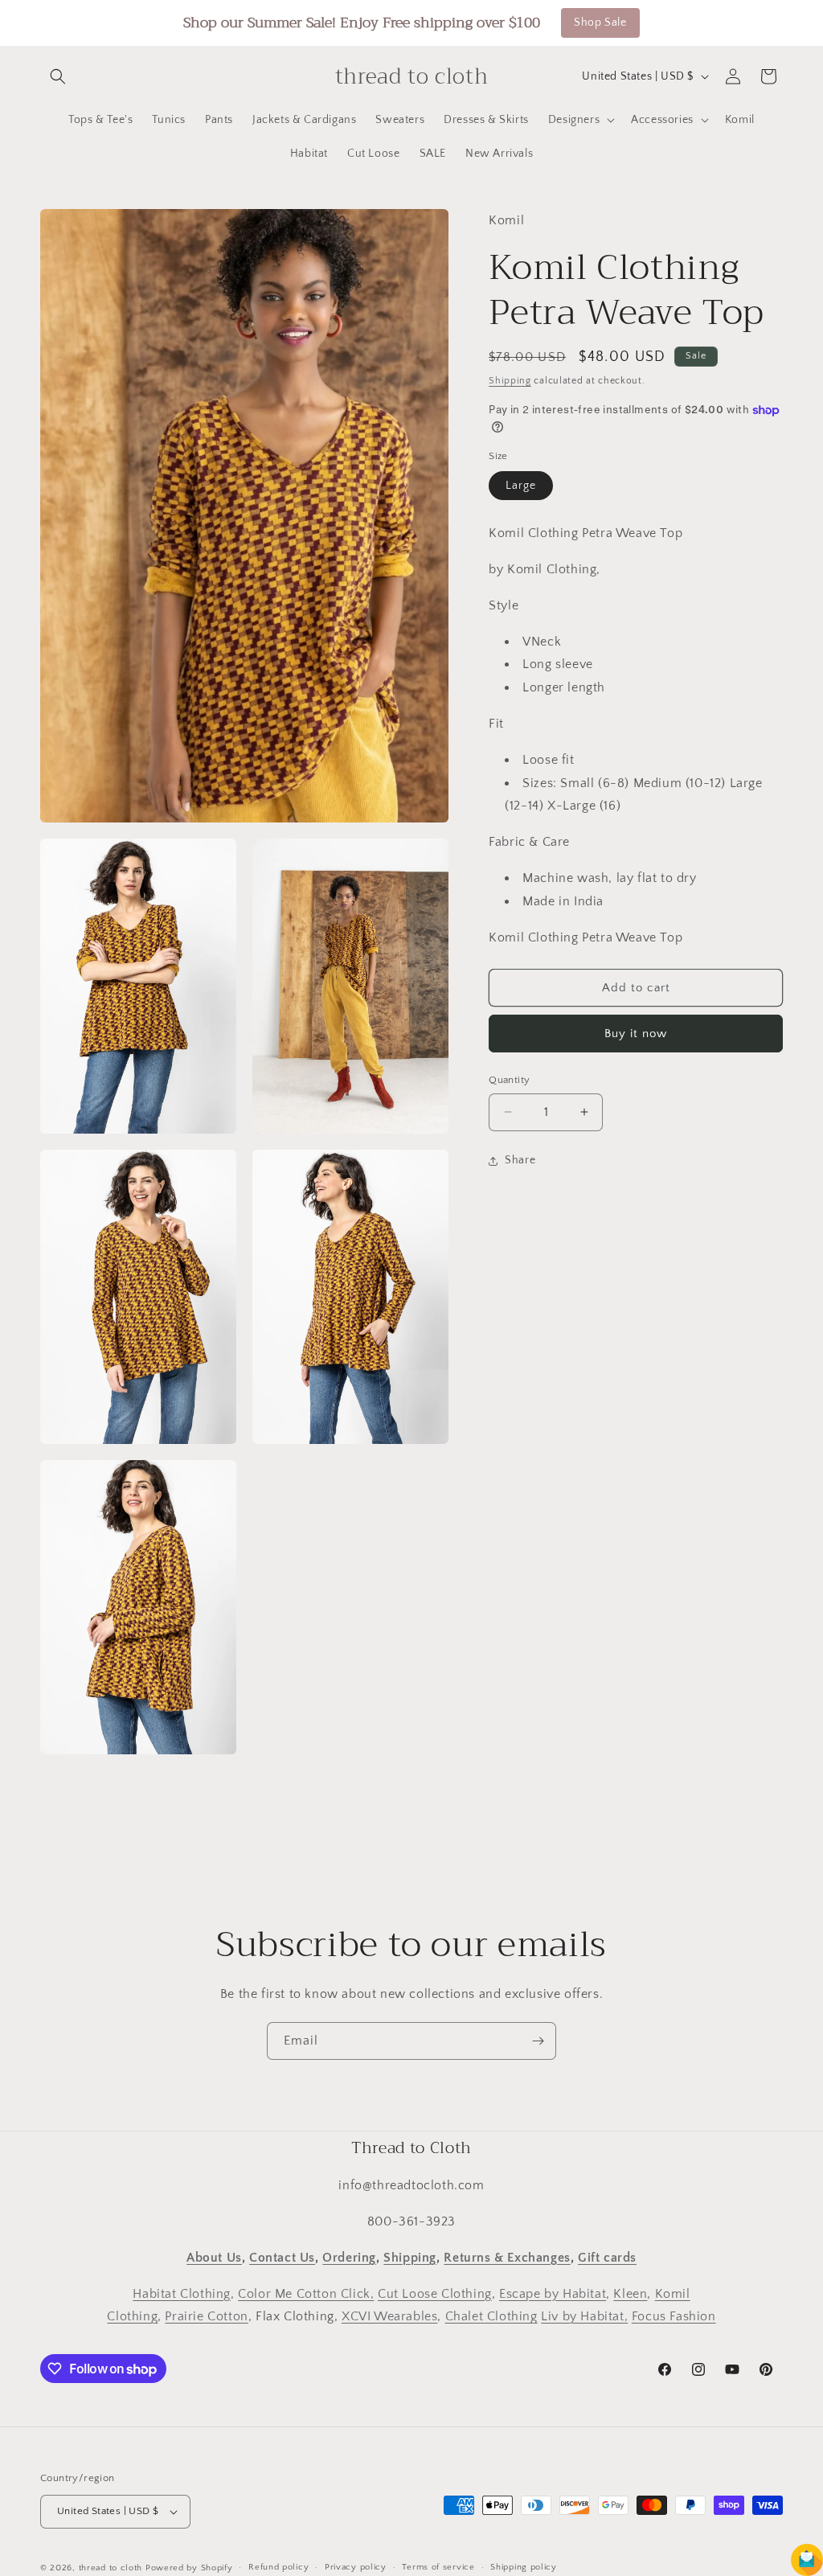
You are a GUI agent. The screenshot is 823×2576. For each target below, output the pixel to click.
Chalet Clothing (491, 2316)
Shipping (510, 381)
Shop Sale (600, 23)
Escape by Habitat (553, 2294)
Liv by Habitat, (584, 2316)
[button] (58, 76)
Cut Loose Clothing (435, 2294)
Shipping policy (524, 2567)
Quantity (509, 1080)
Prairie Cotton (206, 2316)
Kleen (630, 2294)
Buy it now (636, 1034)
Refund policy (278, 2567)
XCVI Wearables (389, 2316)
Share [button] (520, 1160)
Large (521, 486)
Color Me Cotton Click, (306, 2294)
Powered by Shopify (189, 2568)
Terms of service (438, 2567)
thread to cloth (111, 2568)
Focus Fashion (674, 2316)
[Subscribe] (538, 2041)
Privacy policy (356, 2567)
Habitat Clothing (182, 2294)
